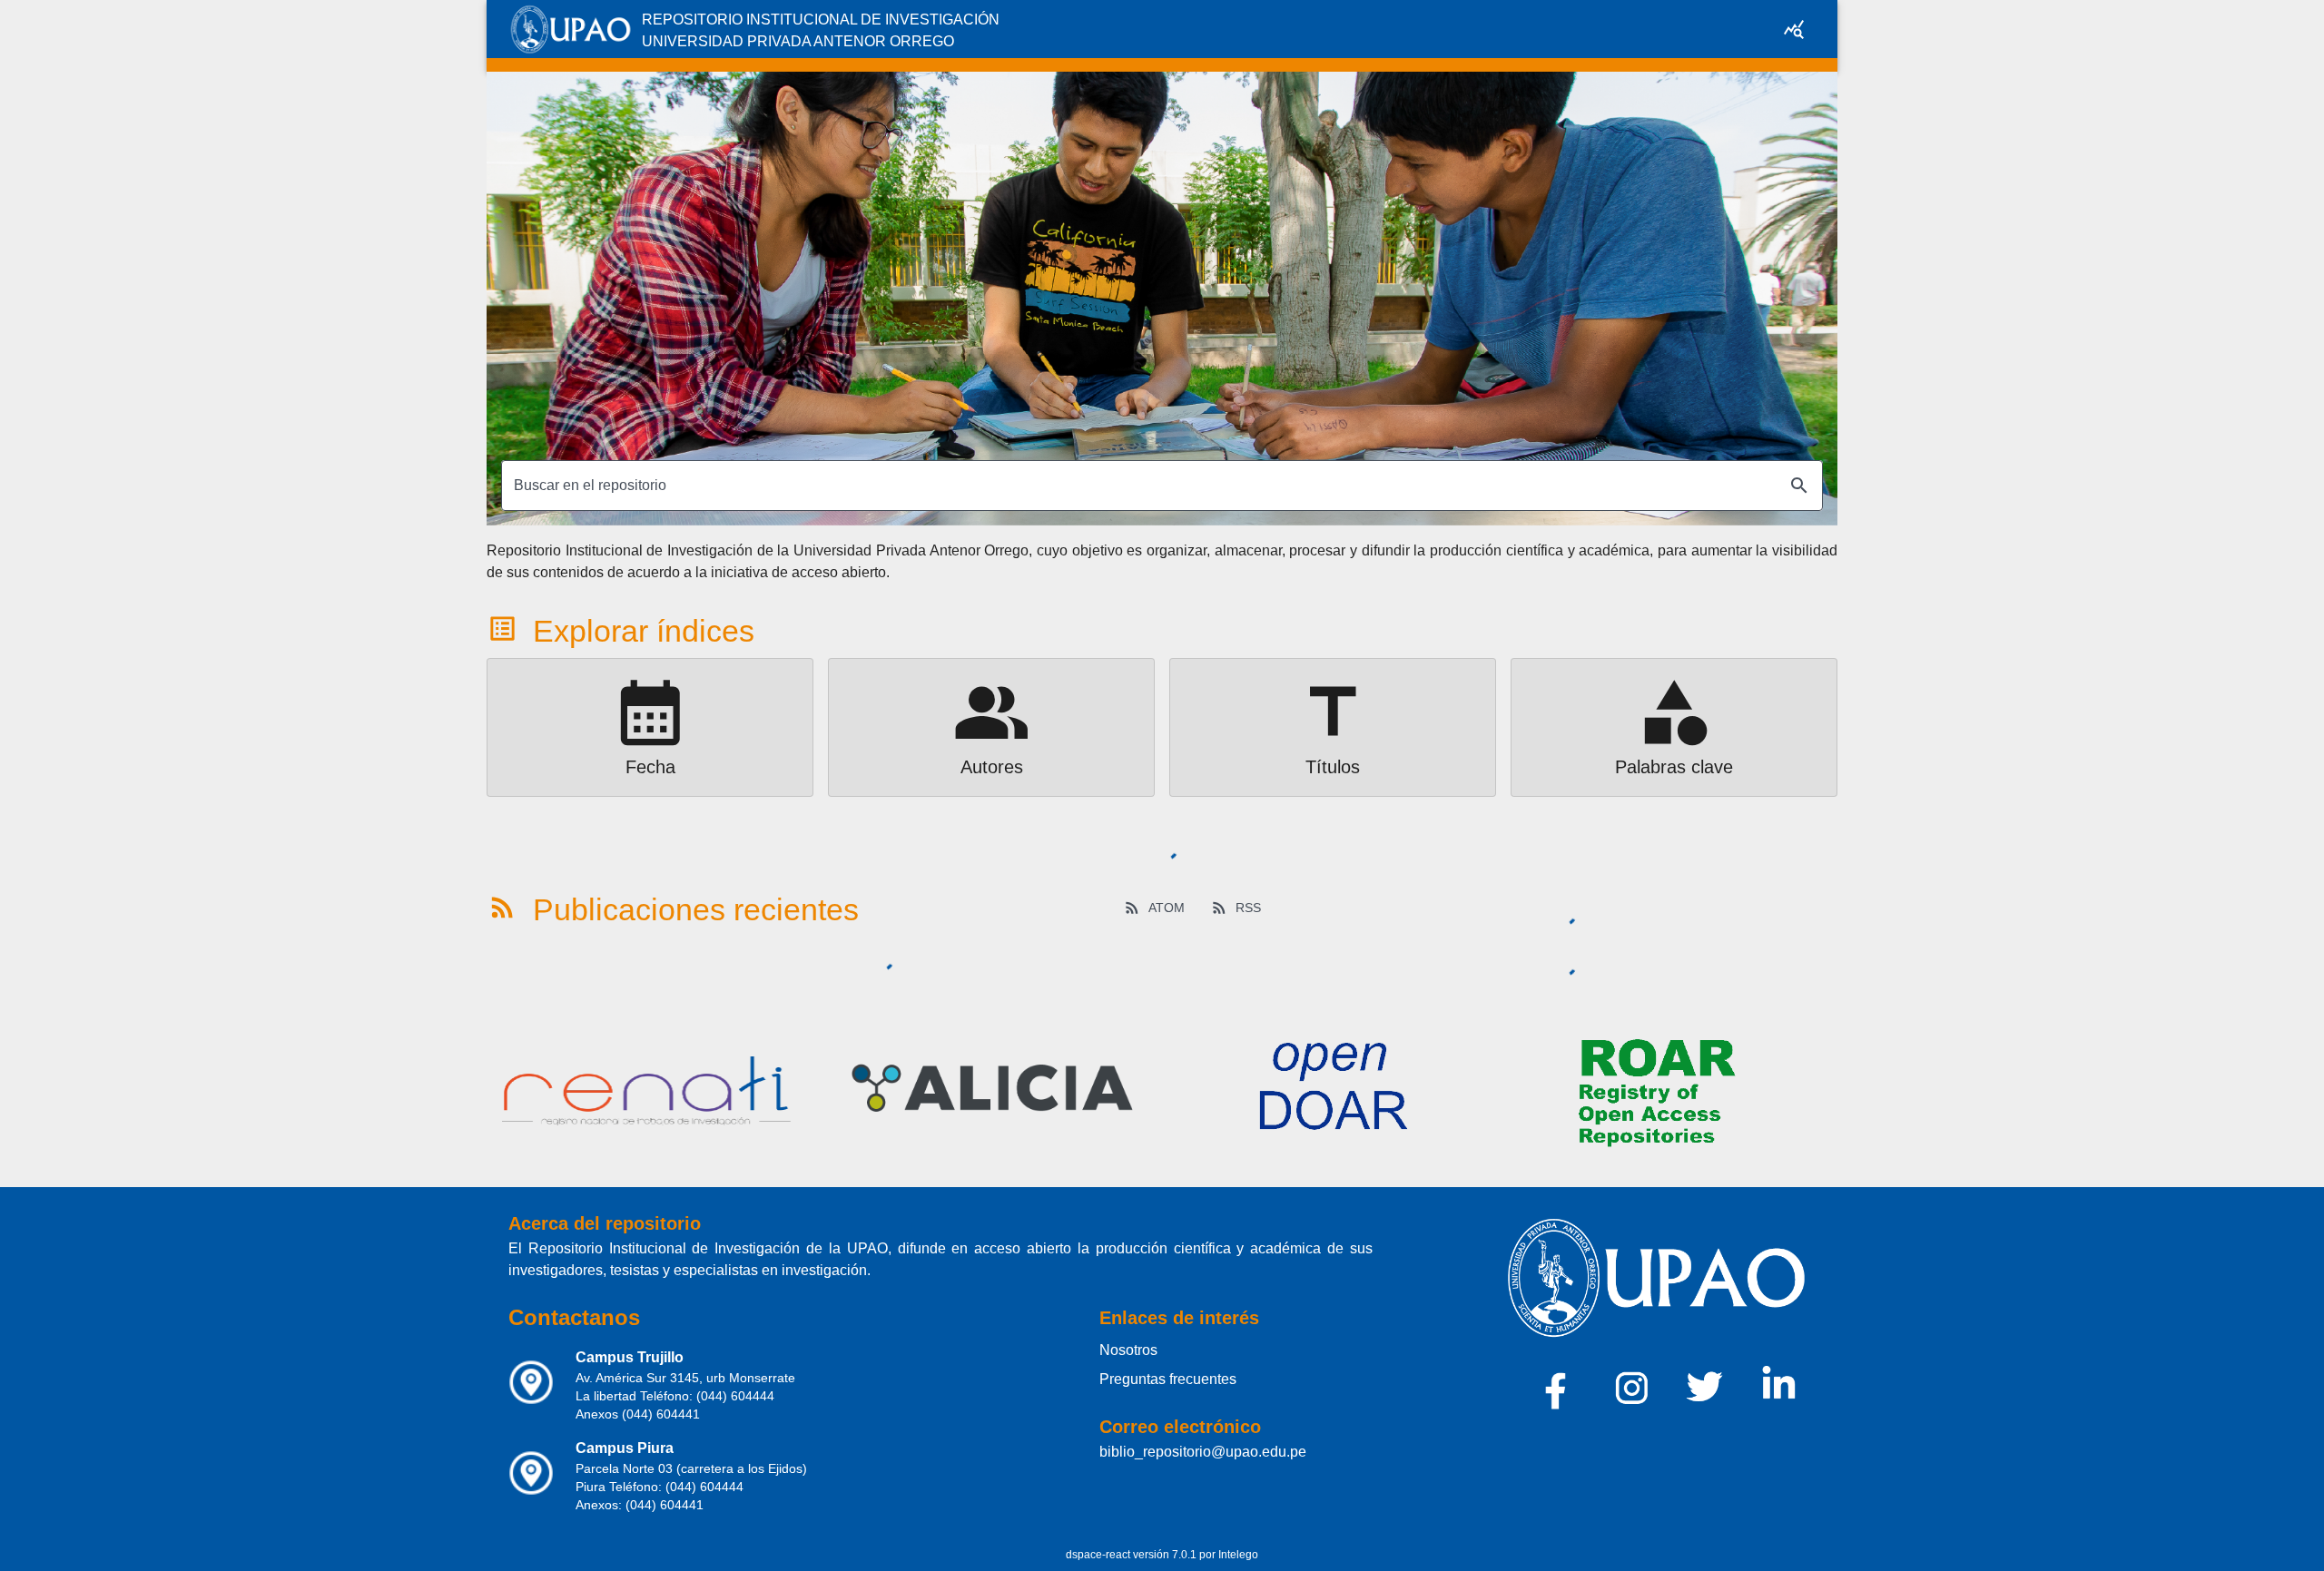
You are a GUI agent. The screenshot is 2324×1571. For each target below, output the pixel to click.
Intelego (1238, 1555)
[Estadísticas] (1794, 29)
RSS (1248, 908)
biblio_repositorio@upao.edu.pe (1203, 1452)
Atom (1167, 908)
